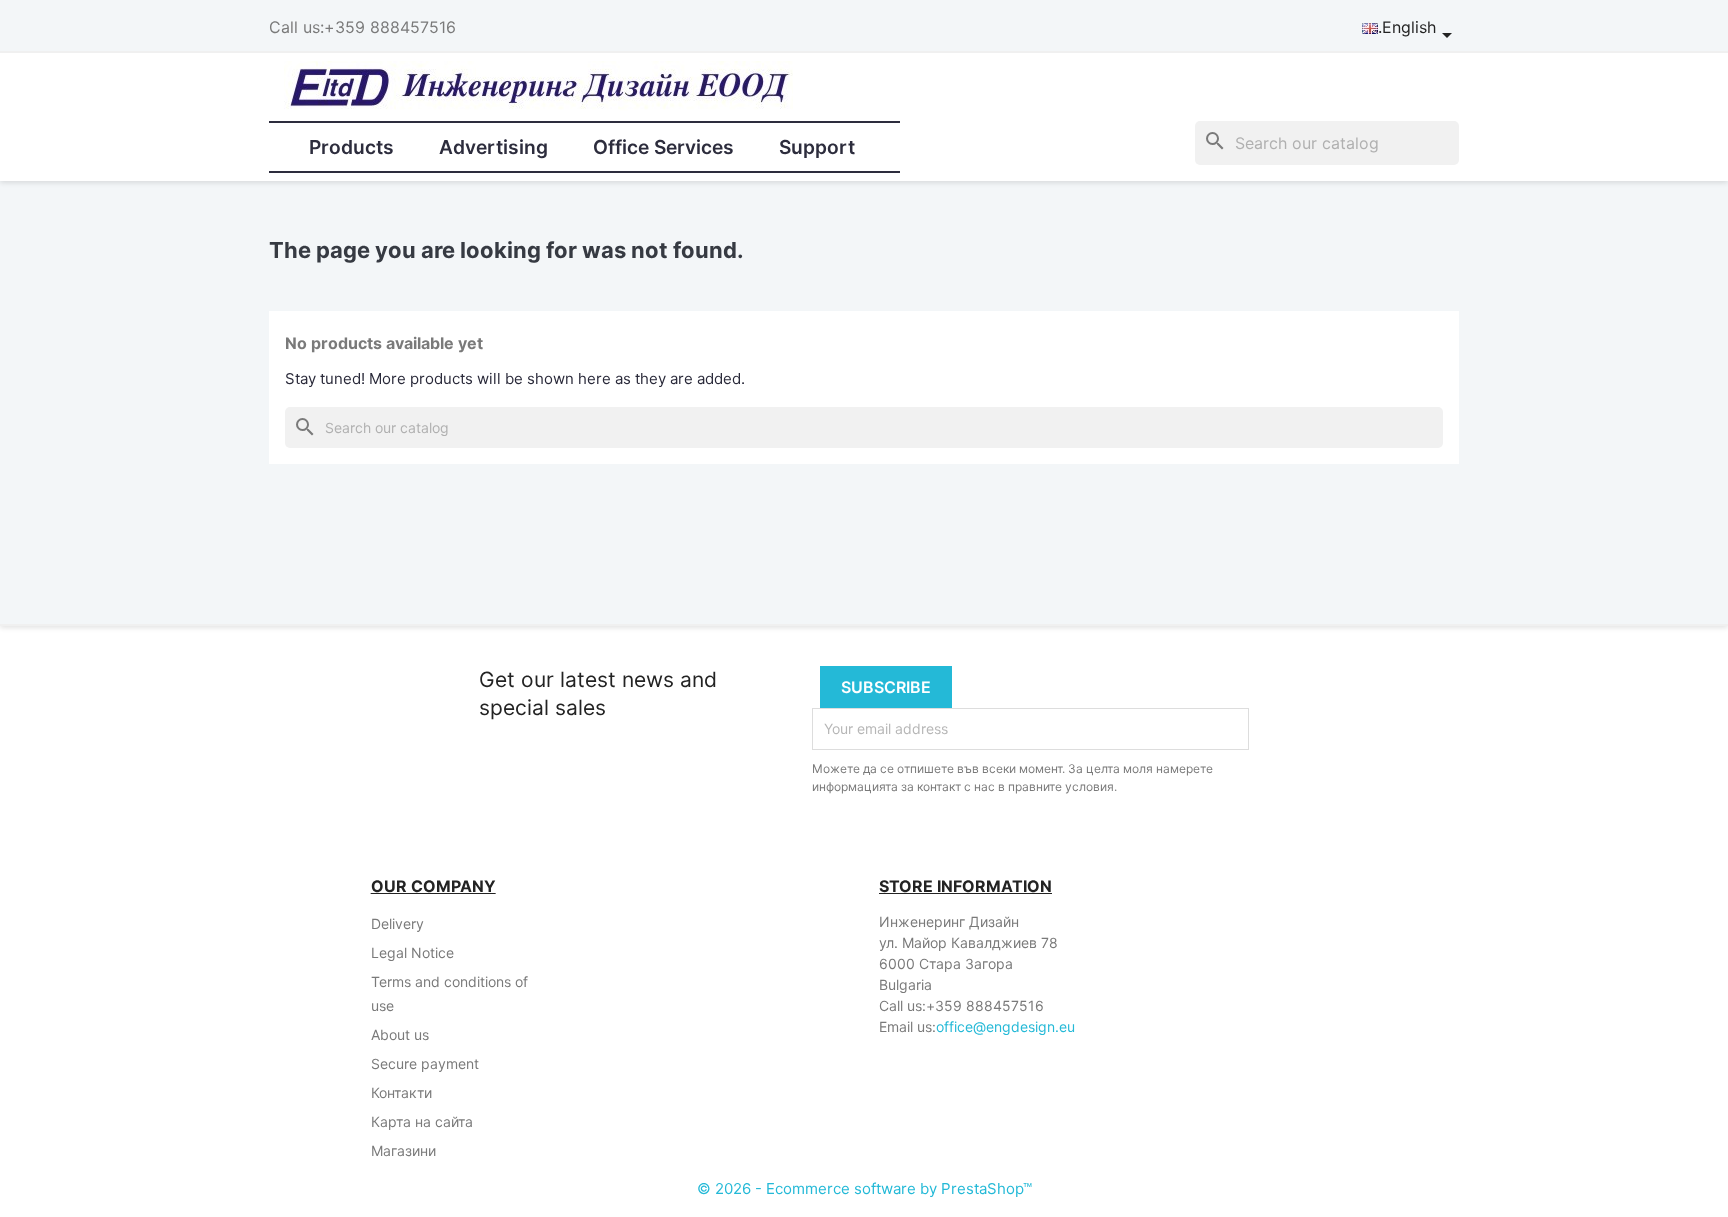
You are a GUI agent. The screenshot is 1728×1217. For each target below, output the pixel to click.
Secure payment (425, 1063)
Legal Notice (412, 952)
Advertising (493, 147)
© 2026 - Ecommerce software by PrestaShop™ (864, 1188)
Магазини (403, 1150)
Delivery (397, 923)
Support (817, 147)
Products (351, 147)
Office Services (663, 147)
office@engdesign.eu (1005, 1026)
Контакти (401, 1092)
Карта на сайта (422, 1121)
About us (400, 1034)
